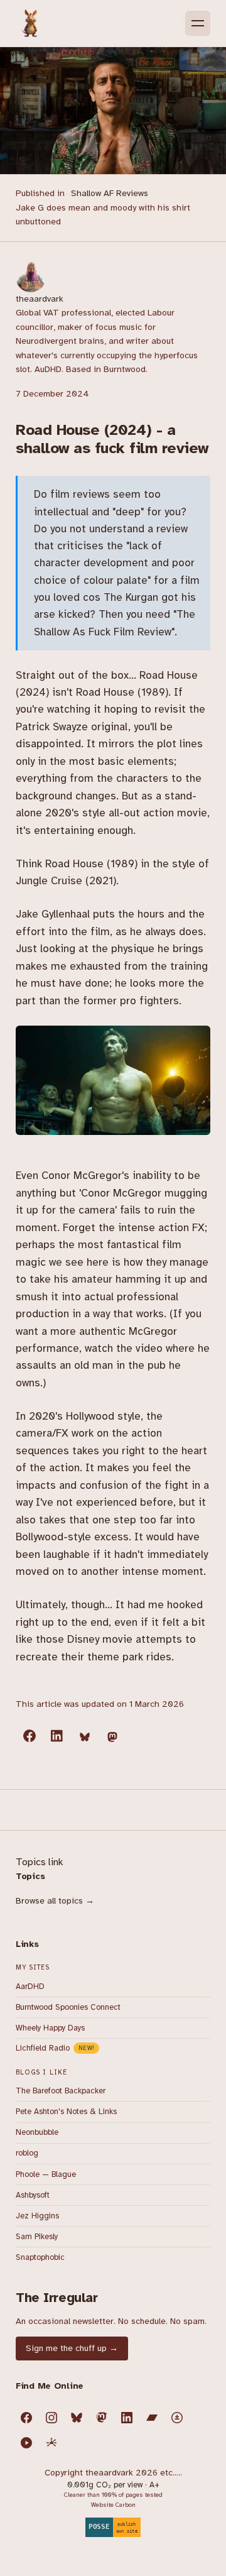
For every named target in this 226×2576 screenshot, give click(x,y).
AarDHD (30, 1987)
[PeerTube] (26, 2443)
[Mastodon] (102, 2418)
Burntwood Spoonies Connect (68, 2007)
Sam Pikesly (37, 2237)
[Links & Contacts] (51, 2443)
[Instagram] (51, 2418)
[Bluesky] (77, 2418)
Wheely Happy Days (50, 2028)
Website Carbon (113, 2505)
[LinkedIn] (127, 2418)
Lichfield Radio (55, 2048)
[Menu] (198, 23)
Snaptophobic (40, 2257)
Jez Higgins (37, 2216)
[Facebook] (26, 2418)
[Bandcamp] (152, 2418)
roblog (27, 2153)
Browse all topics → (55, 1901)
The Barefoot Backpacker (61, 2091)
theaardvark (40, 299)
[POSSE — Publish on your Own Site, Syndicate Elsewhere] (113, 2524)
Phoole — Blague (46, 2174)
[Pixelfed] (177, 2418)
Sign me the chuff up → (72, 2348)
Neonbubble (37, 2132)
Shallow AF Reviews (110, 193)
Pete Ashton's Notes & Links (66, 2112)
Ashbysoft (33, 2195)
